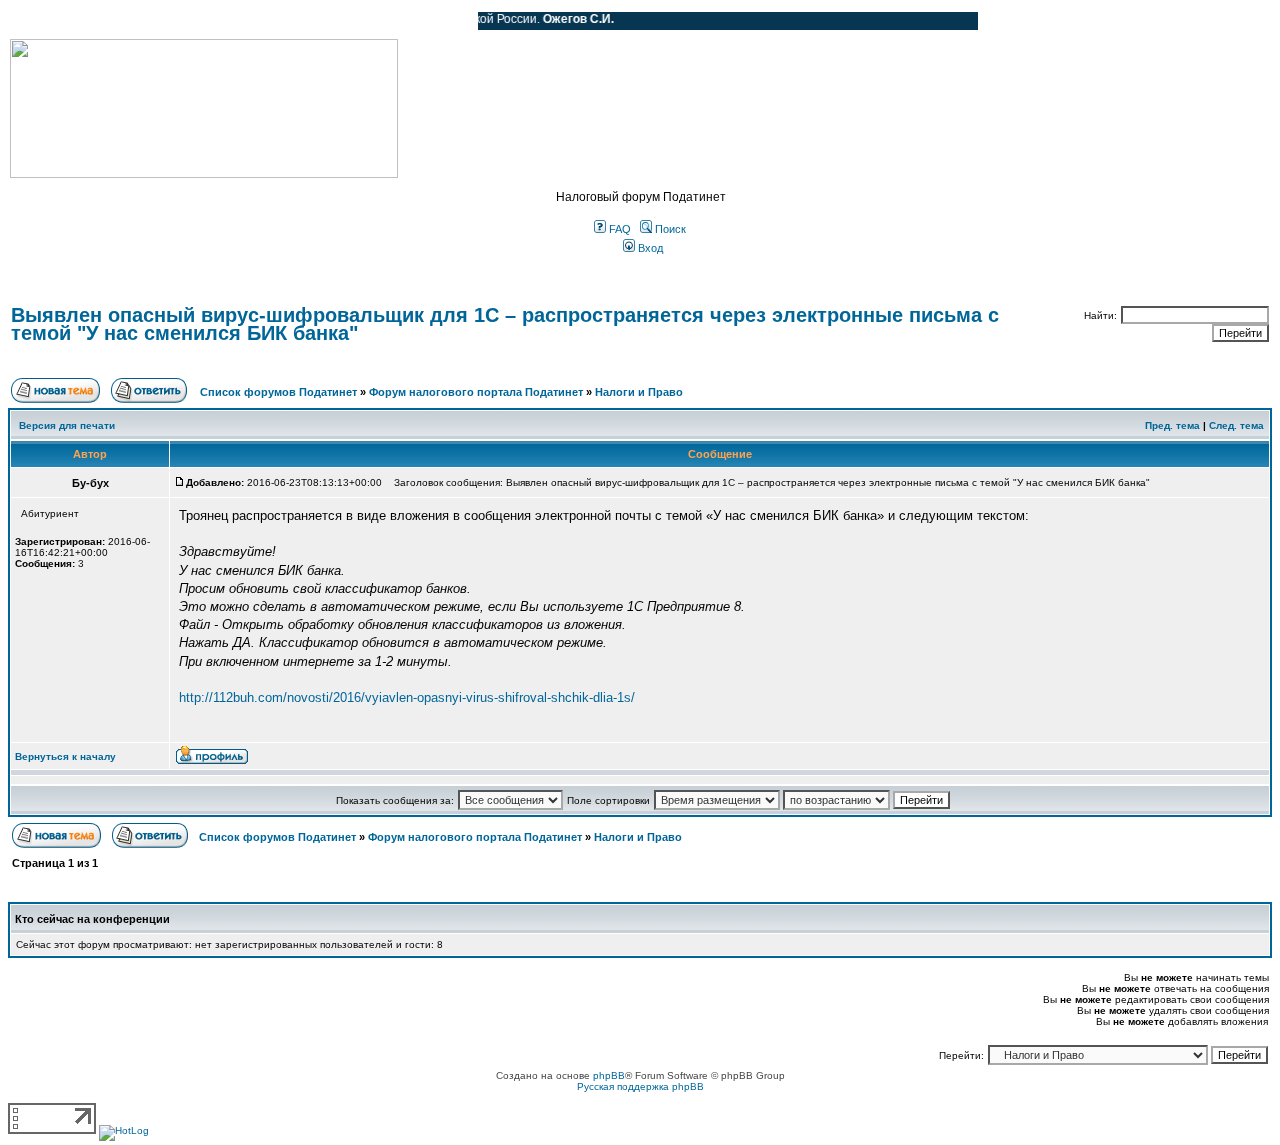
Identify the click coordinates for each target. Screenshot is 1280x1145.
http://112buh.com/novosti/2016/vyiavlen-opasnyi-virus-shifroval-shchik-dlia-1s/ (407, 697)
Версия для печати (67, 425)
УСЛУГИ (214, 21)
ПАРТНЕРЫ (292, 21)
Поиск (669, 229)
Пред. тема (1172, 425)
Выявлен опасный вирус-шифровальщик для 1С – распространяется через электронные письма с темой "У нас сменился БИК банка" (505, 324)
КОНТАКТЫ (380, 21)
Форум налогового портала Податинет (476, 392)
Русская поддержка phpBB (640, 1086)
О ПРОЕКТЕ (135, 21)
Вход (649, 248)
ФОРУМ (54, 21)
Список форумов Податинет (278, 392)
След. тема (1236, 425)
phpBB (609, 1075)
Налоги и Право (639, 392)
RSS (448, 21)
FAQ (618, 229)
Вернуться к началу (65, 756)
